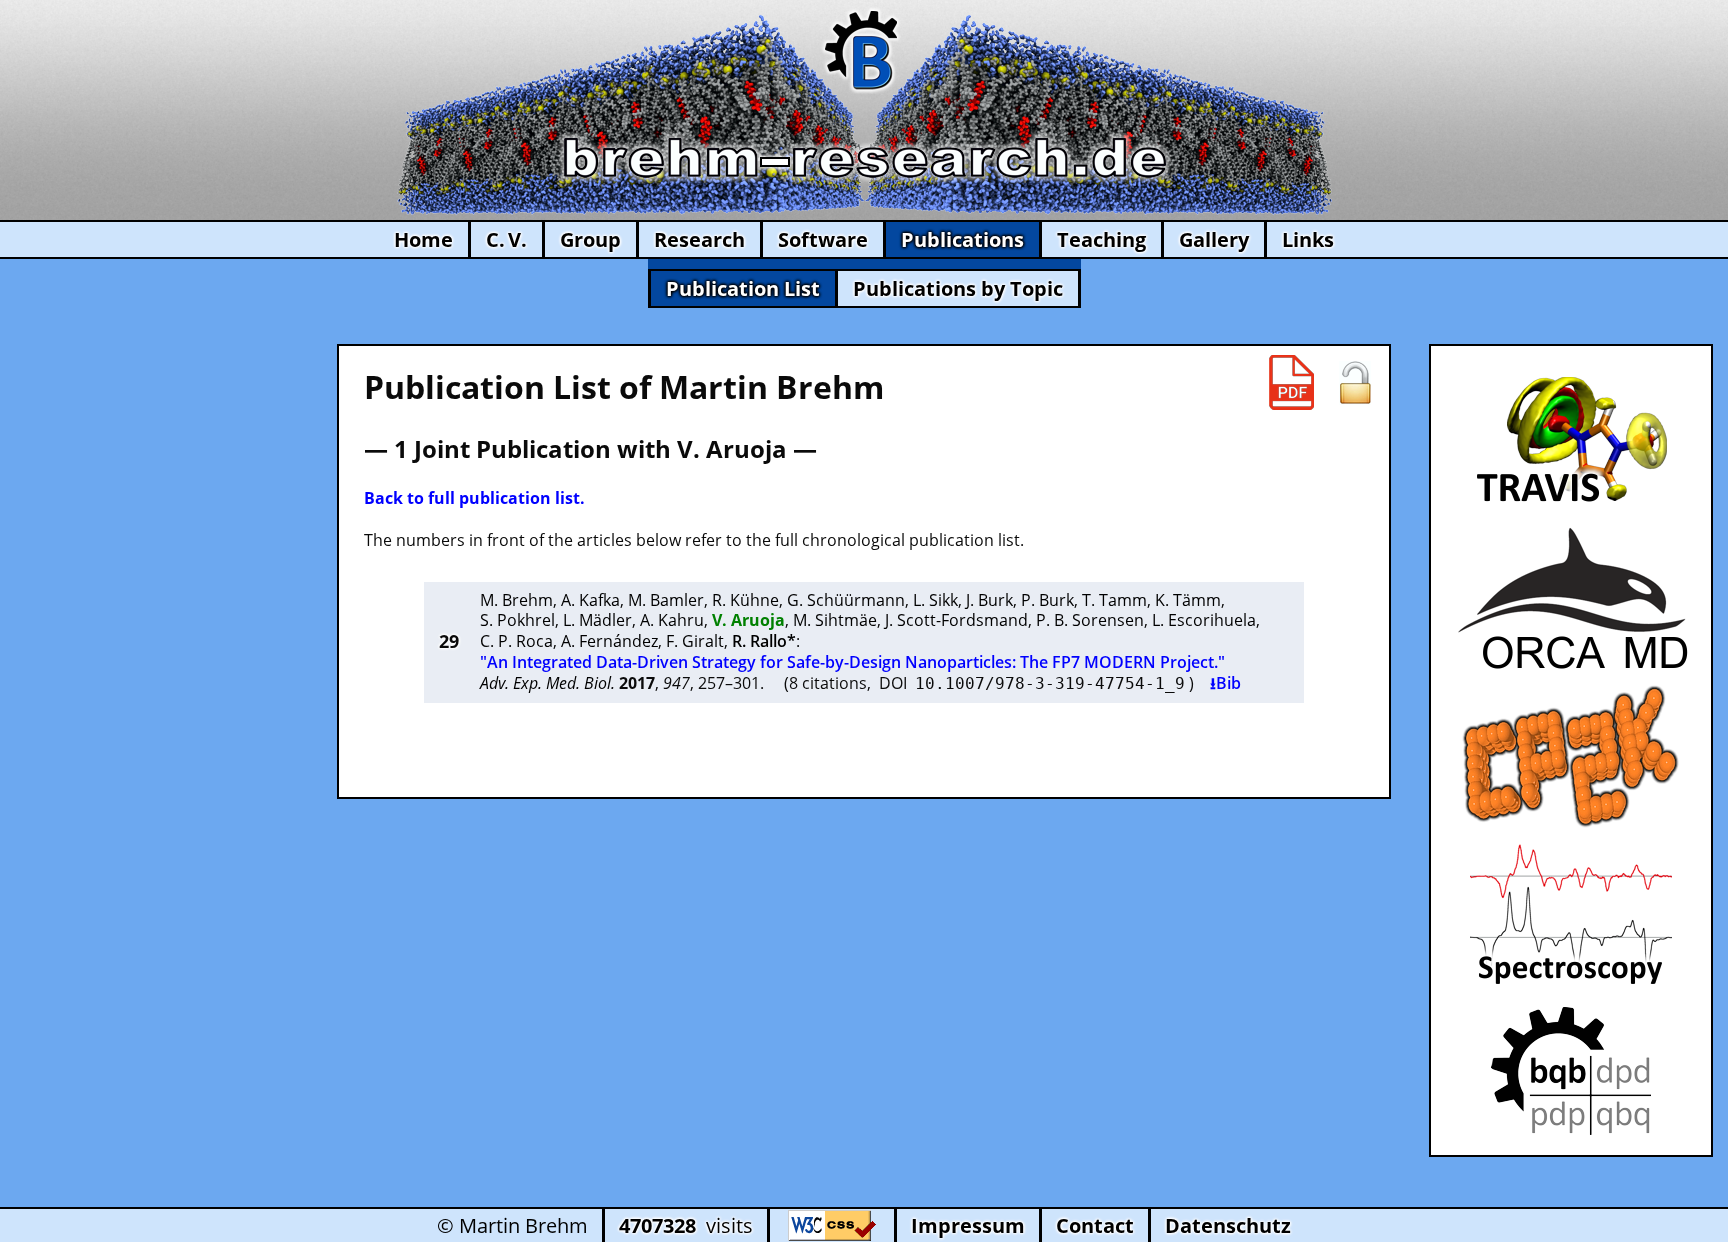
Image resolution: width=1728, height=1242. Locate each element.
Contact (1095, 1225)
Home (423, 239)
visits (686, 1225)
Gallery (1214, 239)
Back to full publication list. (474, 498)
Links (1308, 239)
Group (590, 239)
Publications (962, 239)
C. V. (506, 239)
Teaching (1101, 239)
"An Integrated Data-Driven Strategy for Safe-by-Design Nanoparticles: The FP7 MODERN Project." (852, 662)
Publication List (743, 288)
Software (823, 239)
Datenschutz (1228, 1225)
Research (699, 239)
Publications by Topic (958, 288)
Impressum (968, 1225)
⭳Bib (1225, 683)
